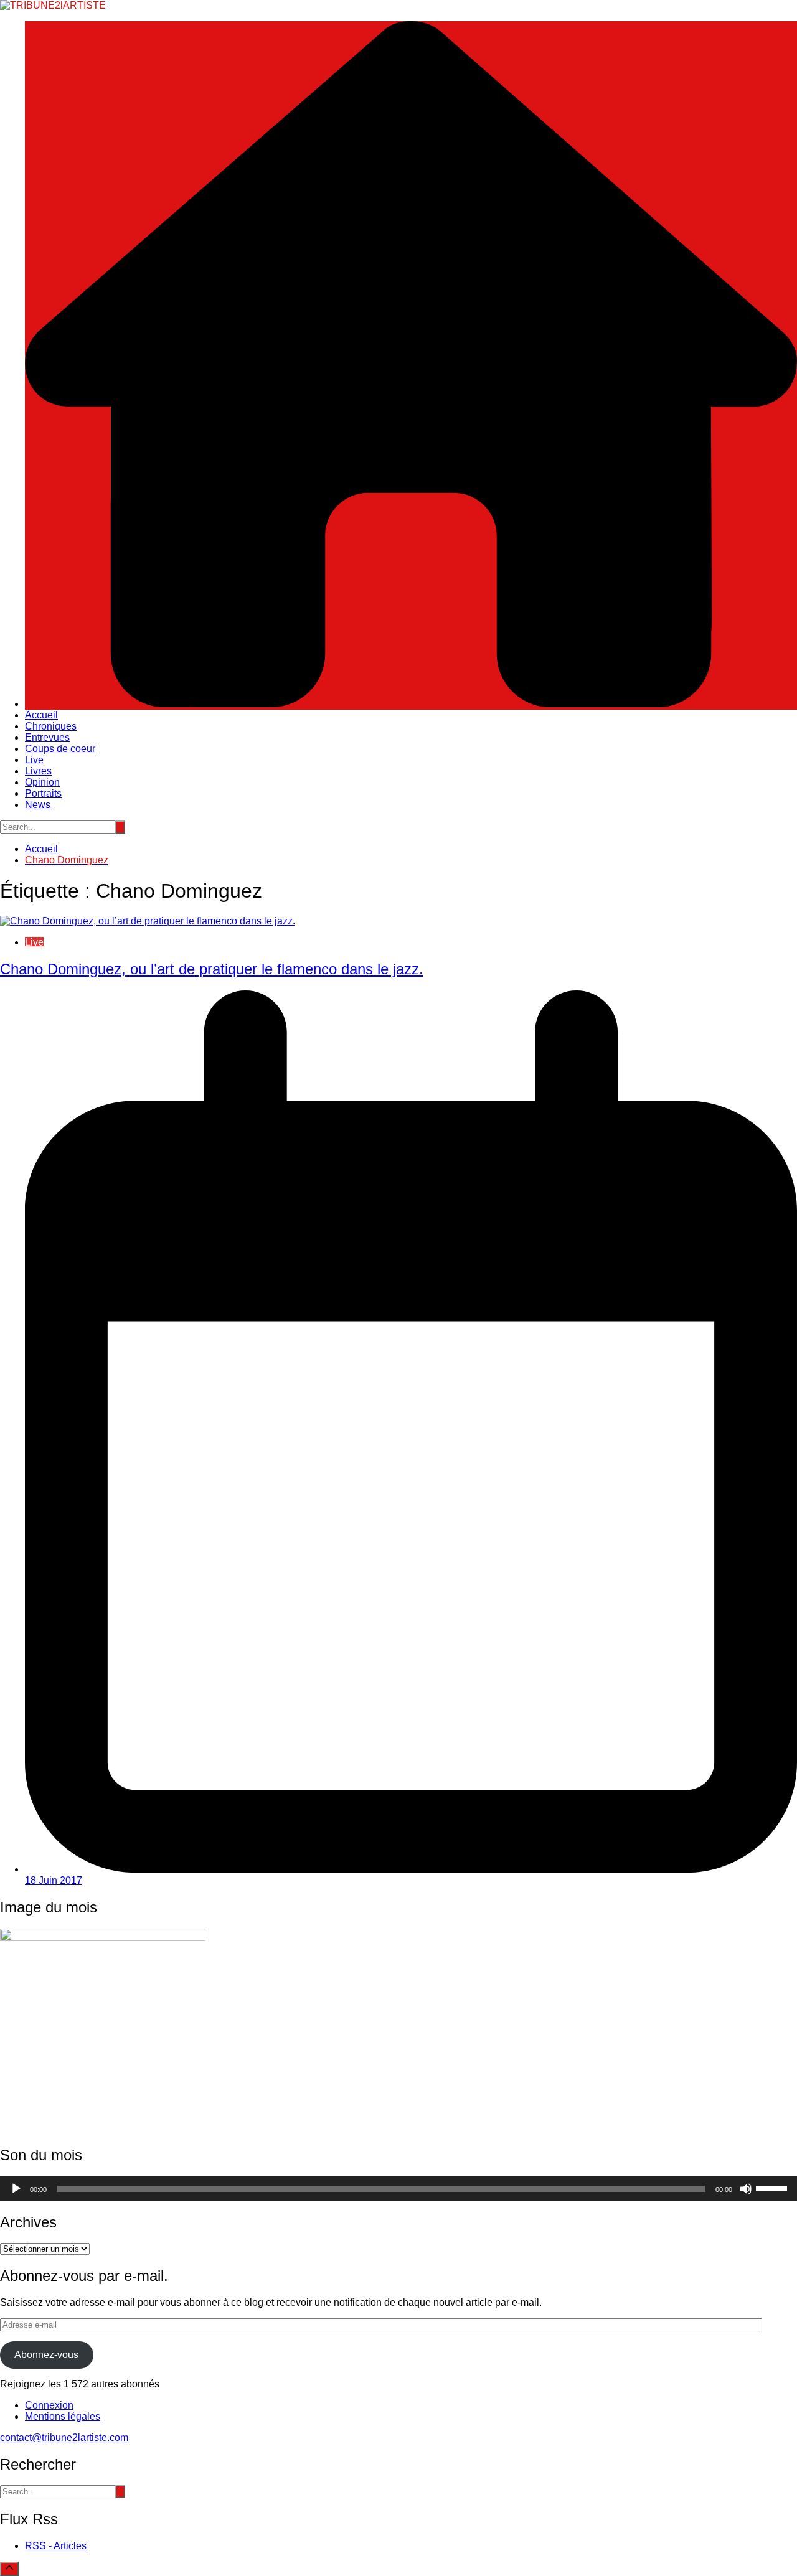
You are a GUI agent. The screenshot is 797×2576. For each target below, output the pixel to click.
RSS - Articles (56, 2546)
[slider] (773, 2188)
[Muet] (746, 2189)
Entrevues (47, 737)
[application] (398, 2189)
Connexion (49, 2405)
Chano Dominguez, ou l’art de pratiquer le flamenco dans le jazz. (212, 969)
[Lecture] (16, 2189)
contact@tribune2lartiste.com (64, 2437)
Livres (38, 771)
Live (34, 760)
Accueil (41, 715)
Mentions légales (63, 2416)
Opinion (42, 782)
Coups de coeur (60, 749)
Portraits (43, 793)
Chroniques (51, 726)
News (38, 805)
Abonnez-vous (46, 2355)
